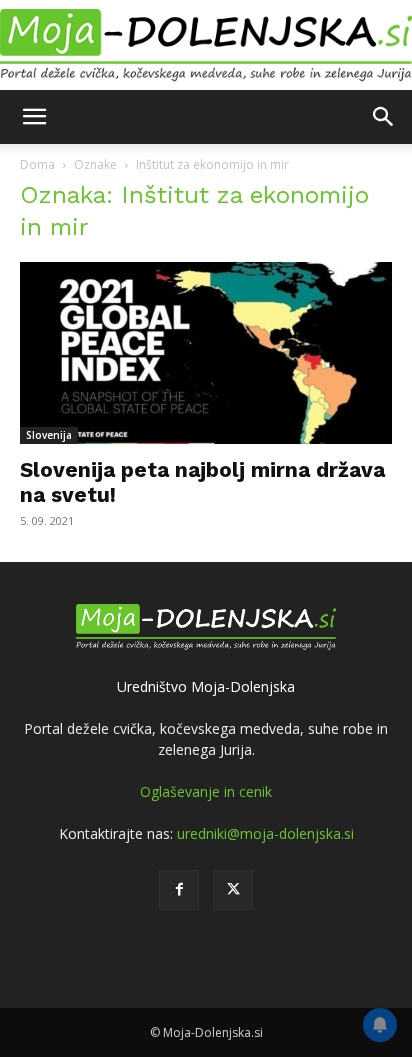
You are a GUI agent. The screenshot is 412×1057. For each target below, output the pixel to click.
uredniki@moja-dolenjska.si (265, 833)
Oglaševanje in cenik (206, 791)
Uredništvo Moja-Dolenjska (206, 686)
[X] (233, 890)
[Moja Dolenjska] (206, 46)
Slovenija (49, 435)
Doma (37, 164)
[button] (34, 117)
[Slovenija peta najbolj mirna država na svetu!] (206, 353)
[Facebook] (179, 890)
